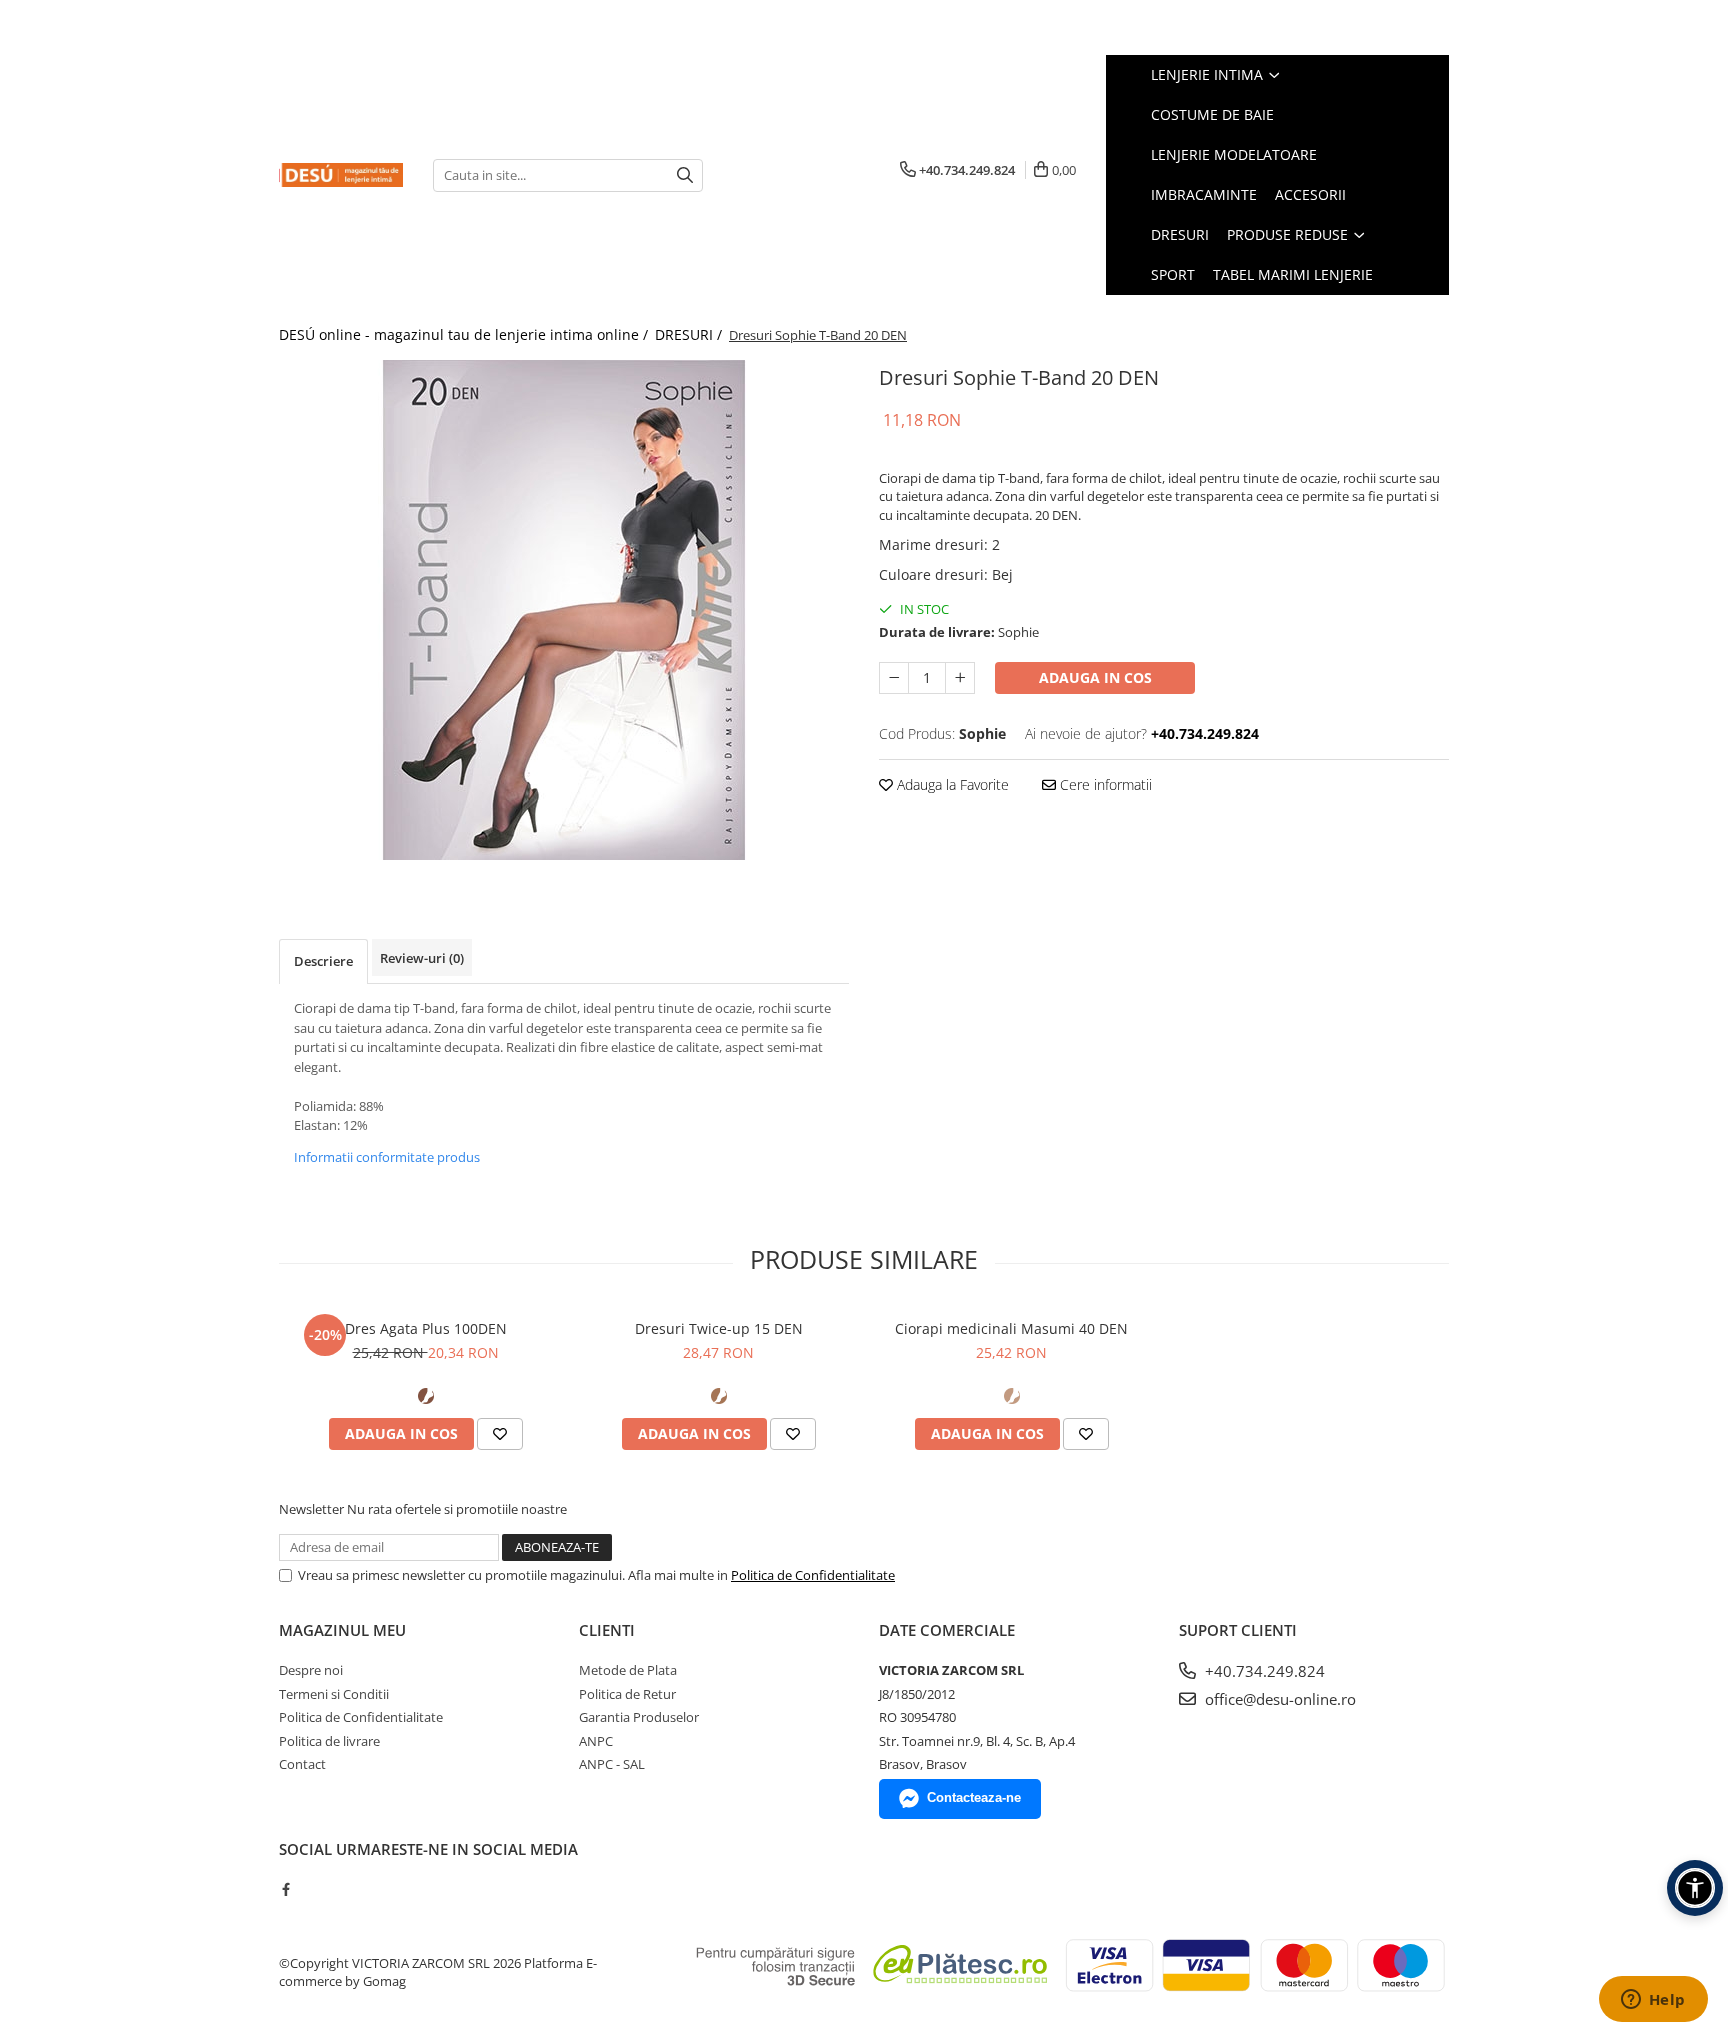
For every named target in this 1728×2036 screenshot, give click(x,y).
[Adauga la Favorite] (500, 1434)
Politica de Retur (627, 1694)
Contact (302, 1764)
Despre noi (311, 1670)
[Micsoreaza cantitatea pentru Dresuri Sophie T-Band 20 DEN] (894, 678)
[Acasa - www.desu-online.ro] (341, 175)
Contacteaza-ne (974, 1797)
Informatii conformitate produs (387, 1157)
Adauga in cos (1095, 677)
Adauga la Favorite (951, 784)
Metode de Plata (628, 1670)
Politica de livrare (329, 1741)
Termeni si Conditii (334, 1694)
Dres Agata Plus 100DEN (426, 1328)
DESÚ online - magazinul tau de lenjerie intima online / (465, 334)
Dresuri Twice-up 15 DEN (719, 1328)
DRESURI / (690, 334)
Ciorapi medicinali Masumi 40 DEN (1011, 1328)
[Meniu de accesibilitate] (1695, 1888)
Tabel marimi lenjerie (1293, 274)
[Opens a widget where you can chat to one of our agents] (1653, 2001)
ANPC (596, 1741)
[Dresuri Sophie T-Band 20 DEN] (564, 610)
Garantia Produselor (639, 1717)
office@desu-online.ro (1278, 1699)
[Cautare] (685, 175)
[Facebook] (285, 1889)
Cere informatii (1104, 784)
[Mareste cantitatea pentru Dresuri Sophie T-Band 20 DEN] (960, 678)
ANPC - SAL (612, 1764)
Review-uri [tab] (422, 958)
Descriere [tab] (323, 961)
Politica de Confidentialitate (813, 1575)
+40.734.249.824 (1263, 1671)
